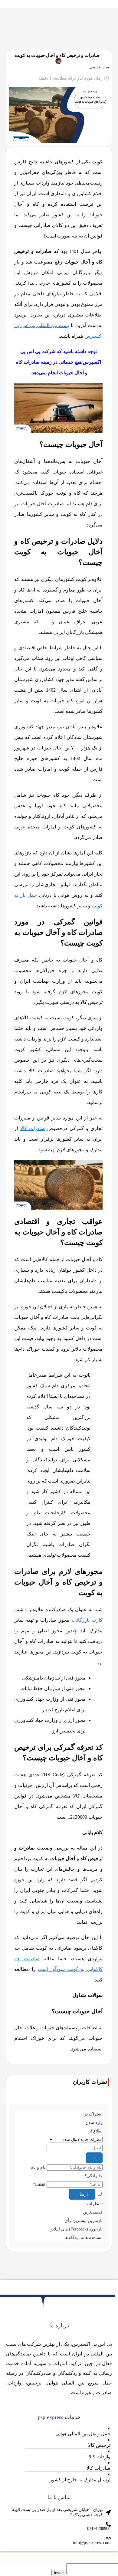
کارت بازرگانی (88, 1620)
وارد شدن (94, 2123)
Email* (39, 2184)
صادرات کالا (33, 1128)
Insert (59, 2573)
